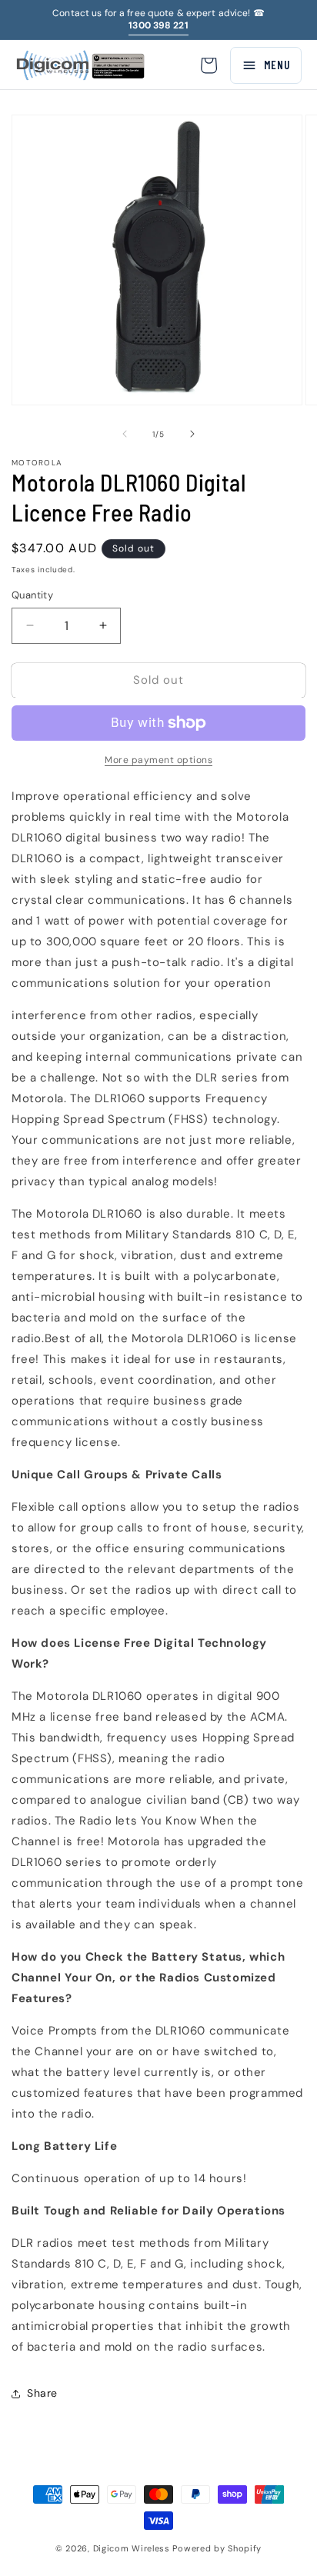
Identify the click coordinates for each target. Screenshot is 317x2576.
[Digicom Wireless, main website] (80, 65)
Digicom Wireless (132, 2548)
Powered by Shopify (217, 2548)
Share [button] (42, 2393)
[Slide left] (125, 434)
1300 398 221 (158, 25)
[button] (209, 65)
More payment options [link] (158, 760)
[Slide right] (192, 434)
